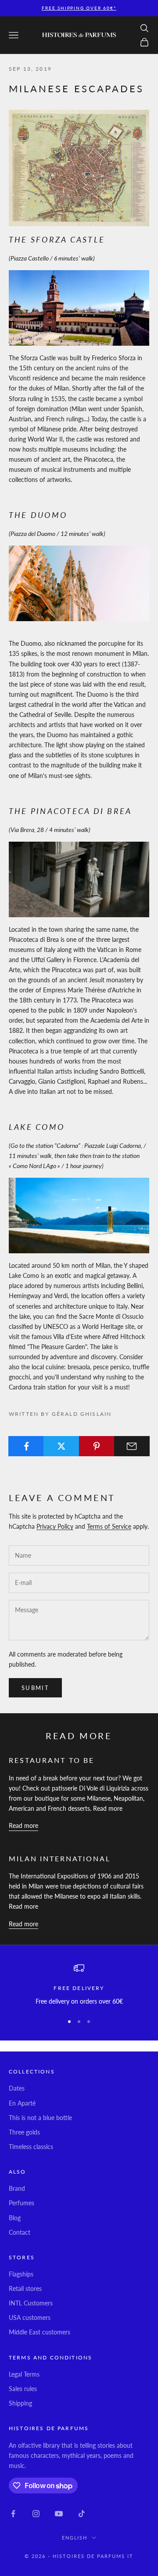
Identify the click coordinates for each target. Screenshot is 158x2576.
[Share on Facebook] (26, 1446)
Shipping (20, 2403)
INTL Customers (31, 2303)
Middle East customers (39, 2332)
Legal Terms (24, 2374)
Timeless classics (31, 2147)
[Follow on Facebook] (13, 2514)
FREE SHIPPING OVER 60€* (79, 8)
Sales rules (23, 2389)
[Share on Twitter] (61, 1446)
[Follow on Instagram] (36, 2514)
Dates (17, 2088)
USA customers (30, 2317)
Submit (35, 1688)
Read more (23, 1825)
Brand (17, 2188)
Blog (15, 2218)
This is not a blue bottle (40, 2118)
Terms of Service (109, 1526)
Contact (20, 2232)
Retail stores (25, 2288)
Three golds (24, 2132)
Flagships (21, 2274)
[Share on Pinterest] (97, 1446)
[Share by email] (132, 1446)
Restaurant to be (52, 1760)
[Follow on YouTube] (59, 2514)
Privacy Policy (55, 1526)
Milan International (60, 1858)
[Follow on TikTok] (82, 2514)
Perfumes (22, 2203)
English (75, 2538)
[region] (79, 1984)
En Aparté (22, 2103)
